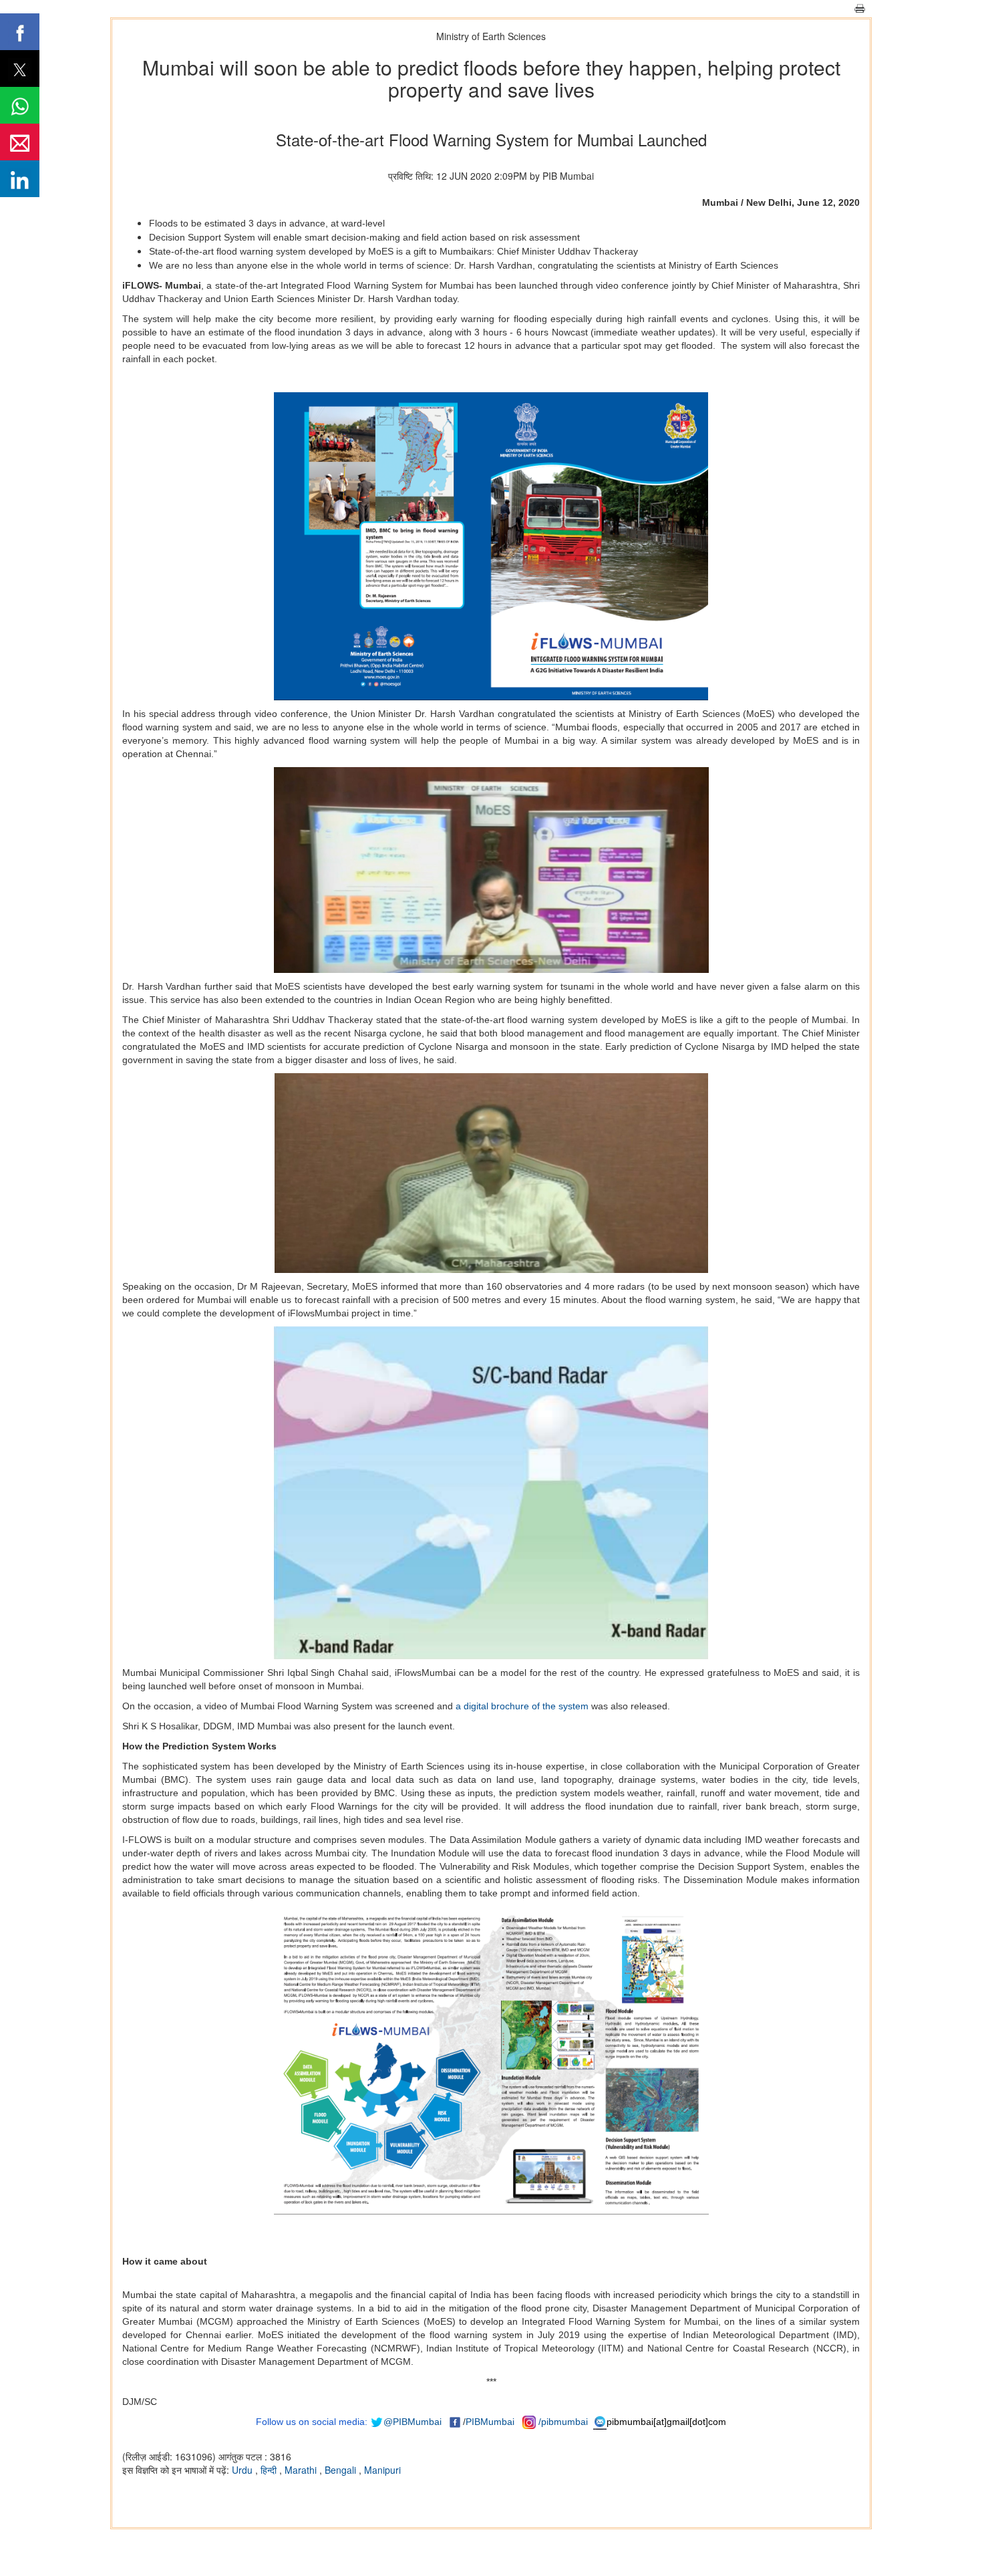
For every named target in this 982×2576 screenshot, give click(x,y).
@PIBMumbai (413, 2422)
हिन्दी (270, 2470)
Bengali (342, 2470)
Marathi (302, 2470)
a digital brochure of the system (522, 1706)
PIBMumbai (490, 2422)
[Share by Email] (20, 142)
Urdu (243, 2470)
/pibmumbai (563, 2422)
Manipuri (382, 2470)
